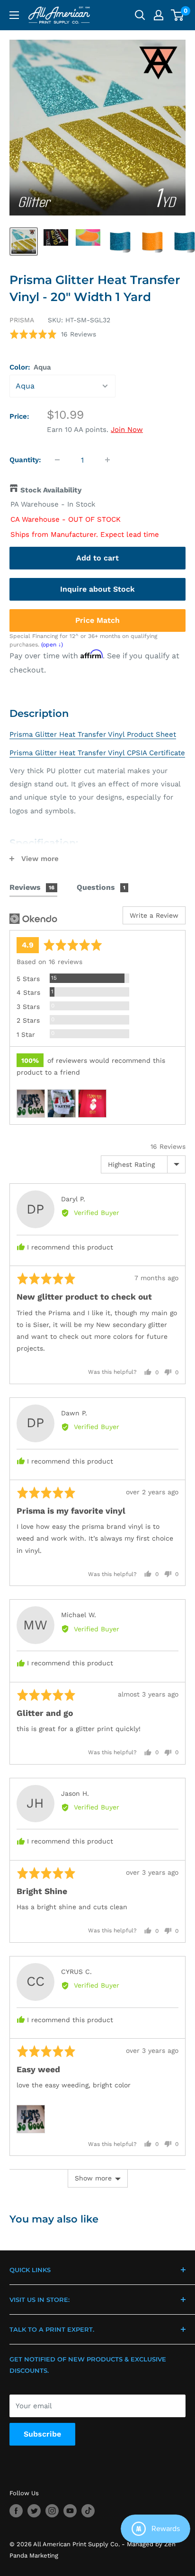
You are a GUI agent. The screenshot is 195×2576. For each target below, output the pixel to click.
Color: (30, 367)
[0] (178, 15)
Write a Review (154, 915)
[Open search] (140, 15)
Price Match (97, 620)
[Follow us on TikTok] (88, 2511)
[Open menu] (14, 15)
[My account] (159, 15)
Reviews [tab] (32, 887)
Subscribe (42, 2434)
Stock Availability (51, 490)
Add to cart (97, 558)
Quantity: (25, 460)
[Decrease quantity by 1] (57, 460)
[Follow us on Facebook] (16, 2511)
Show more (93, 2178)
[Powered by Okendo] (33, 919)
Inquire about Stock (97, 589)
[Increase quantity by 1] (107, 460)
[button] (53, 334)
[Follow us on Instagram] (52, 2511)
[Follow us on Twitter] (34, 2511)
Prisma (22, 320)
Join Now (127, 430)
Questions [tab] (101, 887)
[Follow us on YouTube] (70, 2511)
